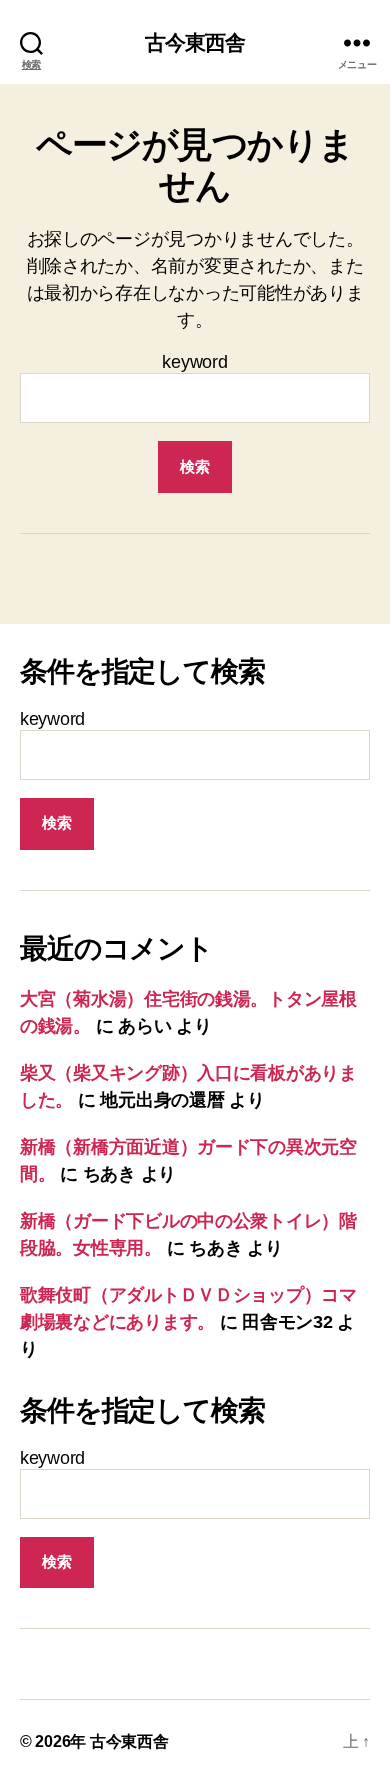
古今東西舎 (195, 42)
